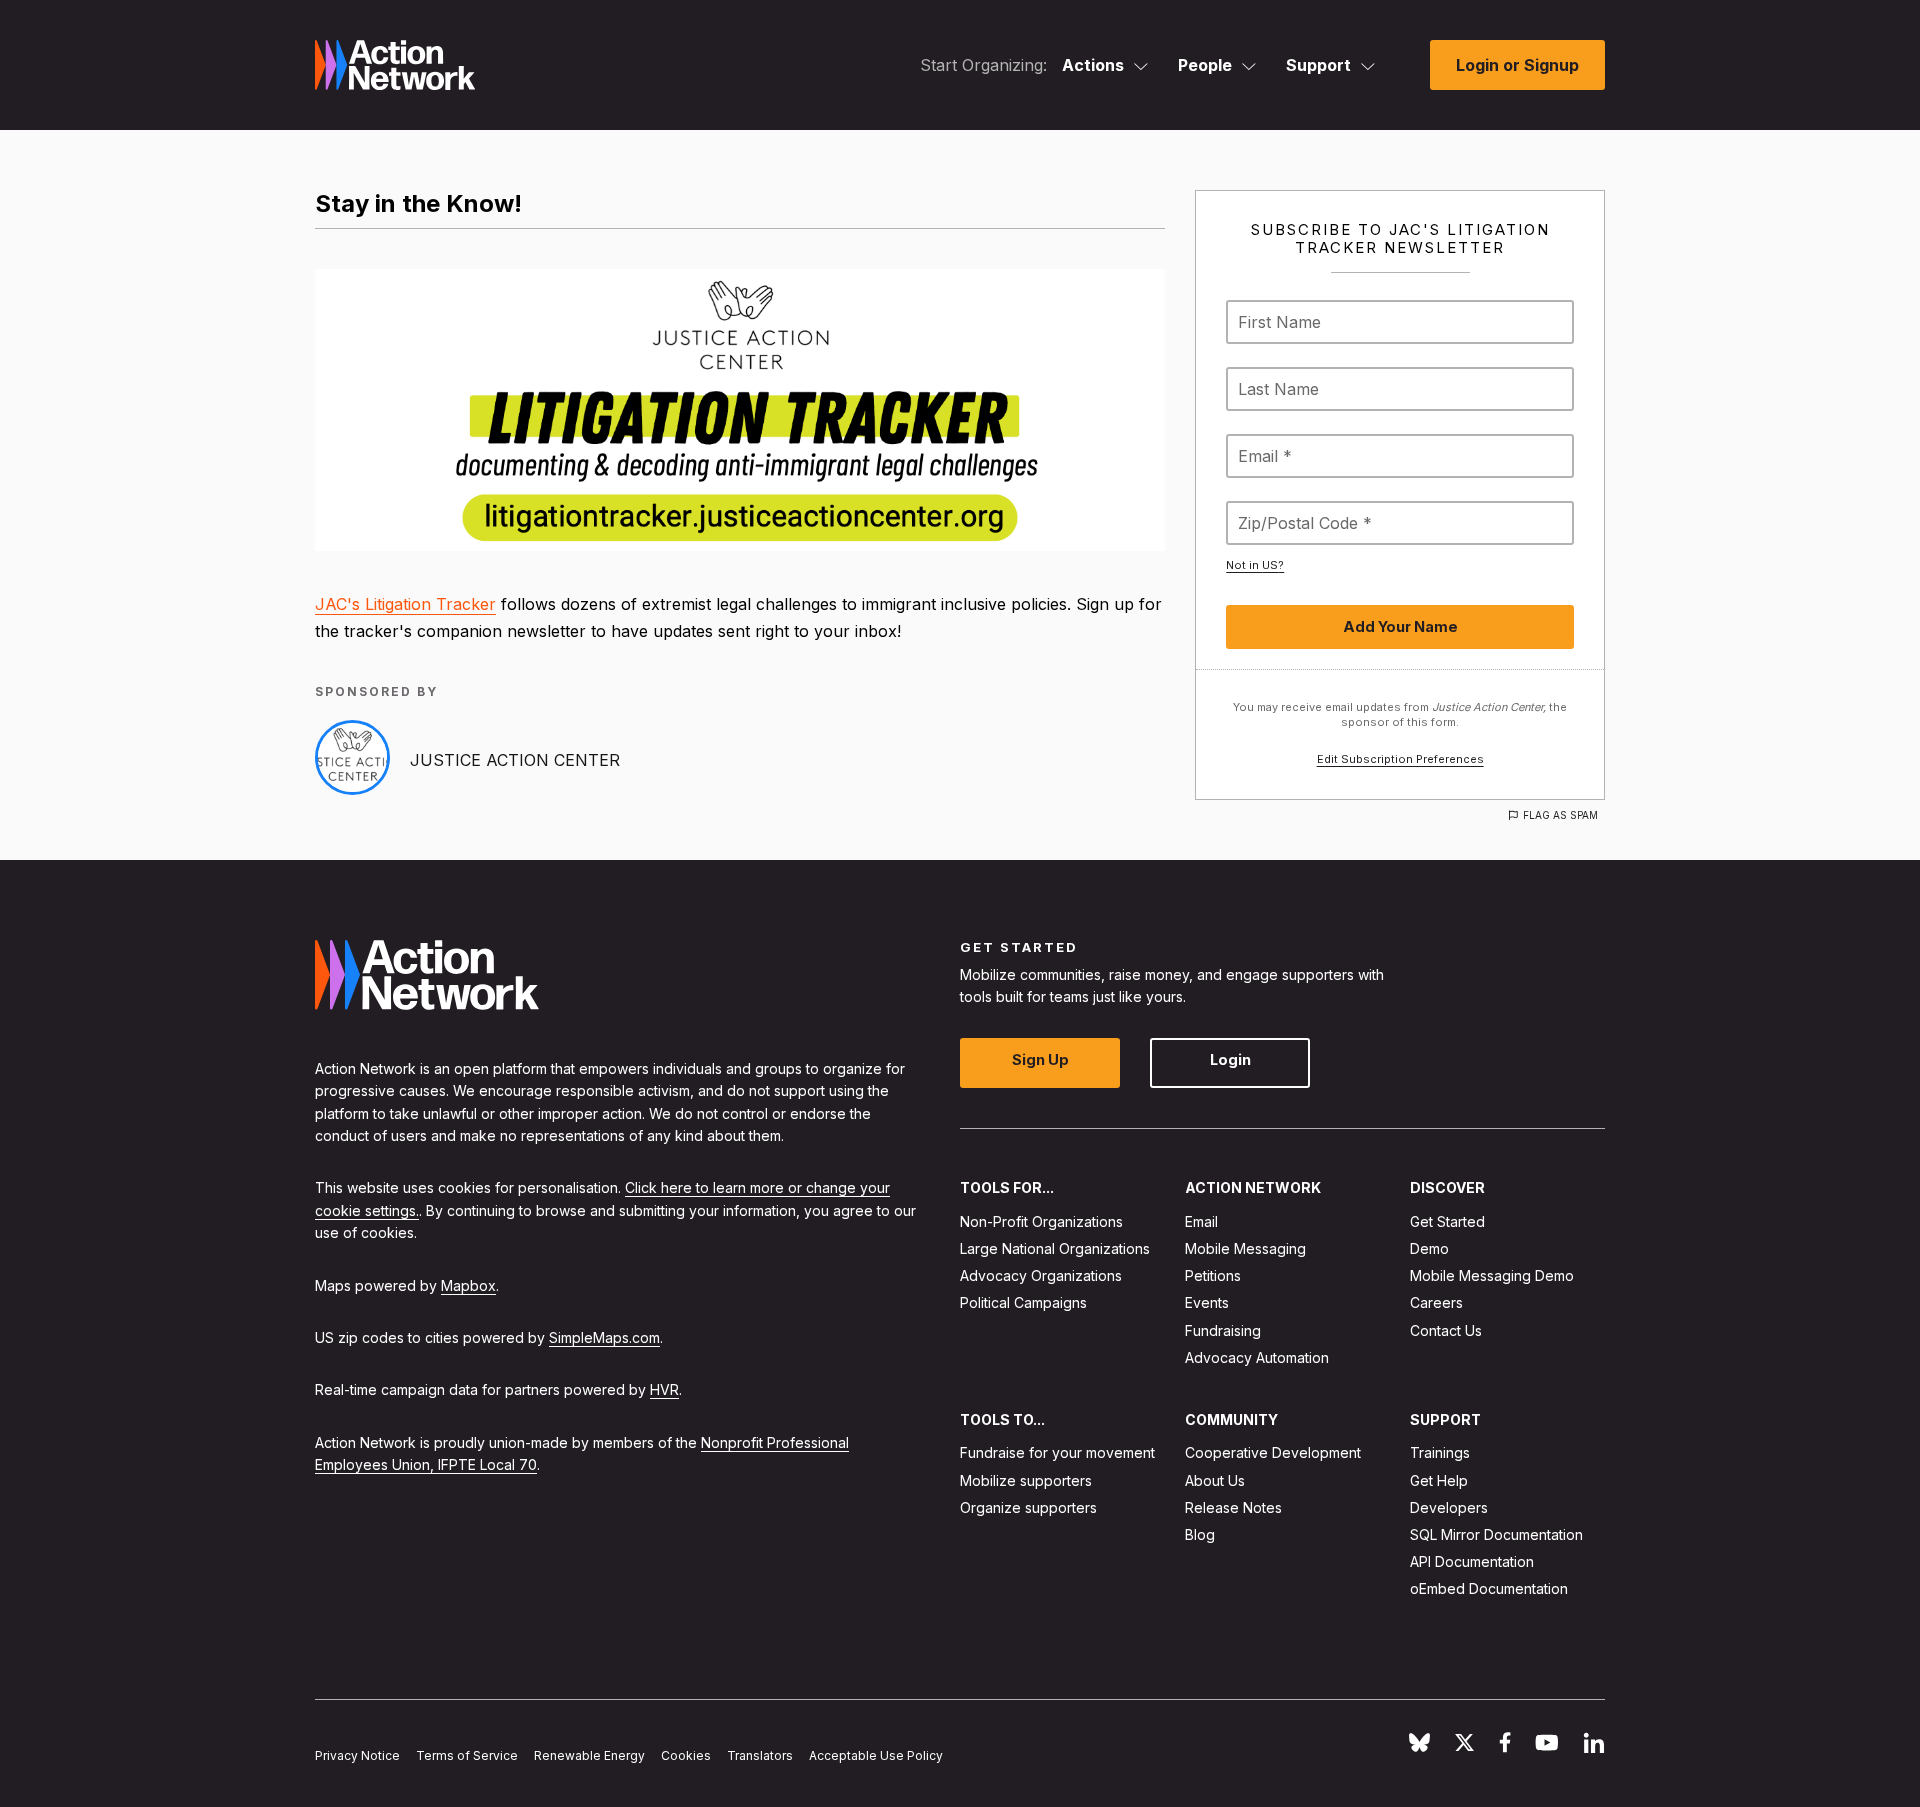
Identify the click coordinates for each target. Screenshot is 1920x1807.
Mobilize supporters (1026, 1480)
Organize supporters (1028, 1507)
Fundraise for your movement (1057, 1452)
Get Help (1439, 1480)
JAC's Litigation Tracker (405, 604)
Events (1207, 1302)
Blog (1200, 1534)
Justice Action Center (515, 760)
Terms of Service (467, 1755)
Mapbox (468, 1285)
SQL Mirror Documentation (1496, 1534)
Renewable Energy (589, 1755)
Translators (760, 1755)
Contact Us (1446, 1330)
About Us (1215, 1480)
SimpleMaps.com (604, 1337)
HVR (664, 1389)
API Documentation (1472, 1561)
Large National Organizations (1055, 1248)
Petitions (1213, 1275)
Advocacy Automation (1257, 1357)
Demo (1429, 1248)
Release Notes (1233, 1507)
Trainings (1440, 1452)
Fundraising (1223, 1330)
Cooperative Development (1273, 1452)
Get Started (1447, 1221)
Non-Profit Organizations (1041, 1221)
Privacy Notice (357, 1755)
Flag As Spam (1560, 815)
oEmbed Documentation (1489, 1588)
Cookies (686, 1755)
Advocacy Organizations (1041, 1275)
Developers (1449, 1507)
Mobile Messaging (1245, 1248)
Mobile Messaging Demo (1492, 1275)
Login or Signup (1517, 65)
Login (1230, 1059)
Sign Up (1040, 1059)
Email (1201, 1221)
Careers (1436, 1302)
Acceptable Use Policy (876, 1755)
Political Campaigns (1023, 1302)
